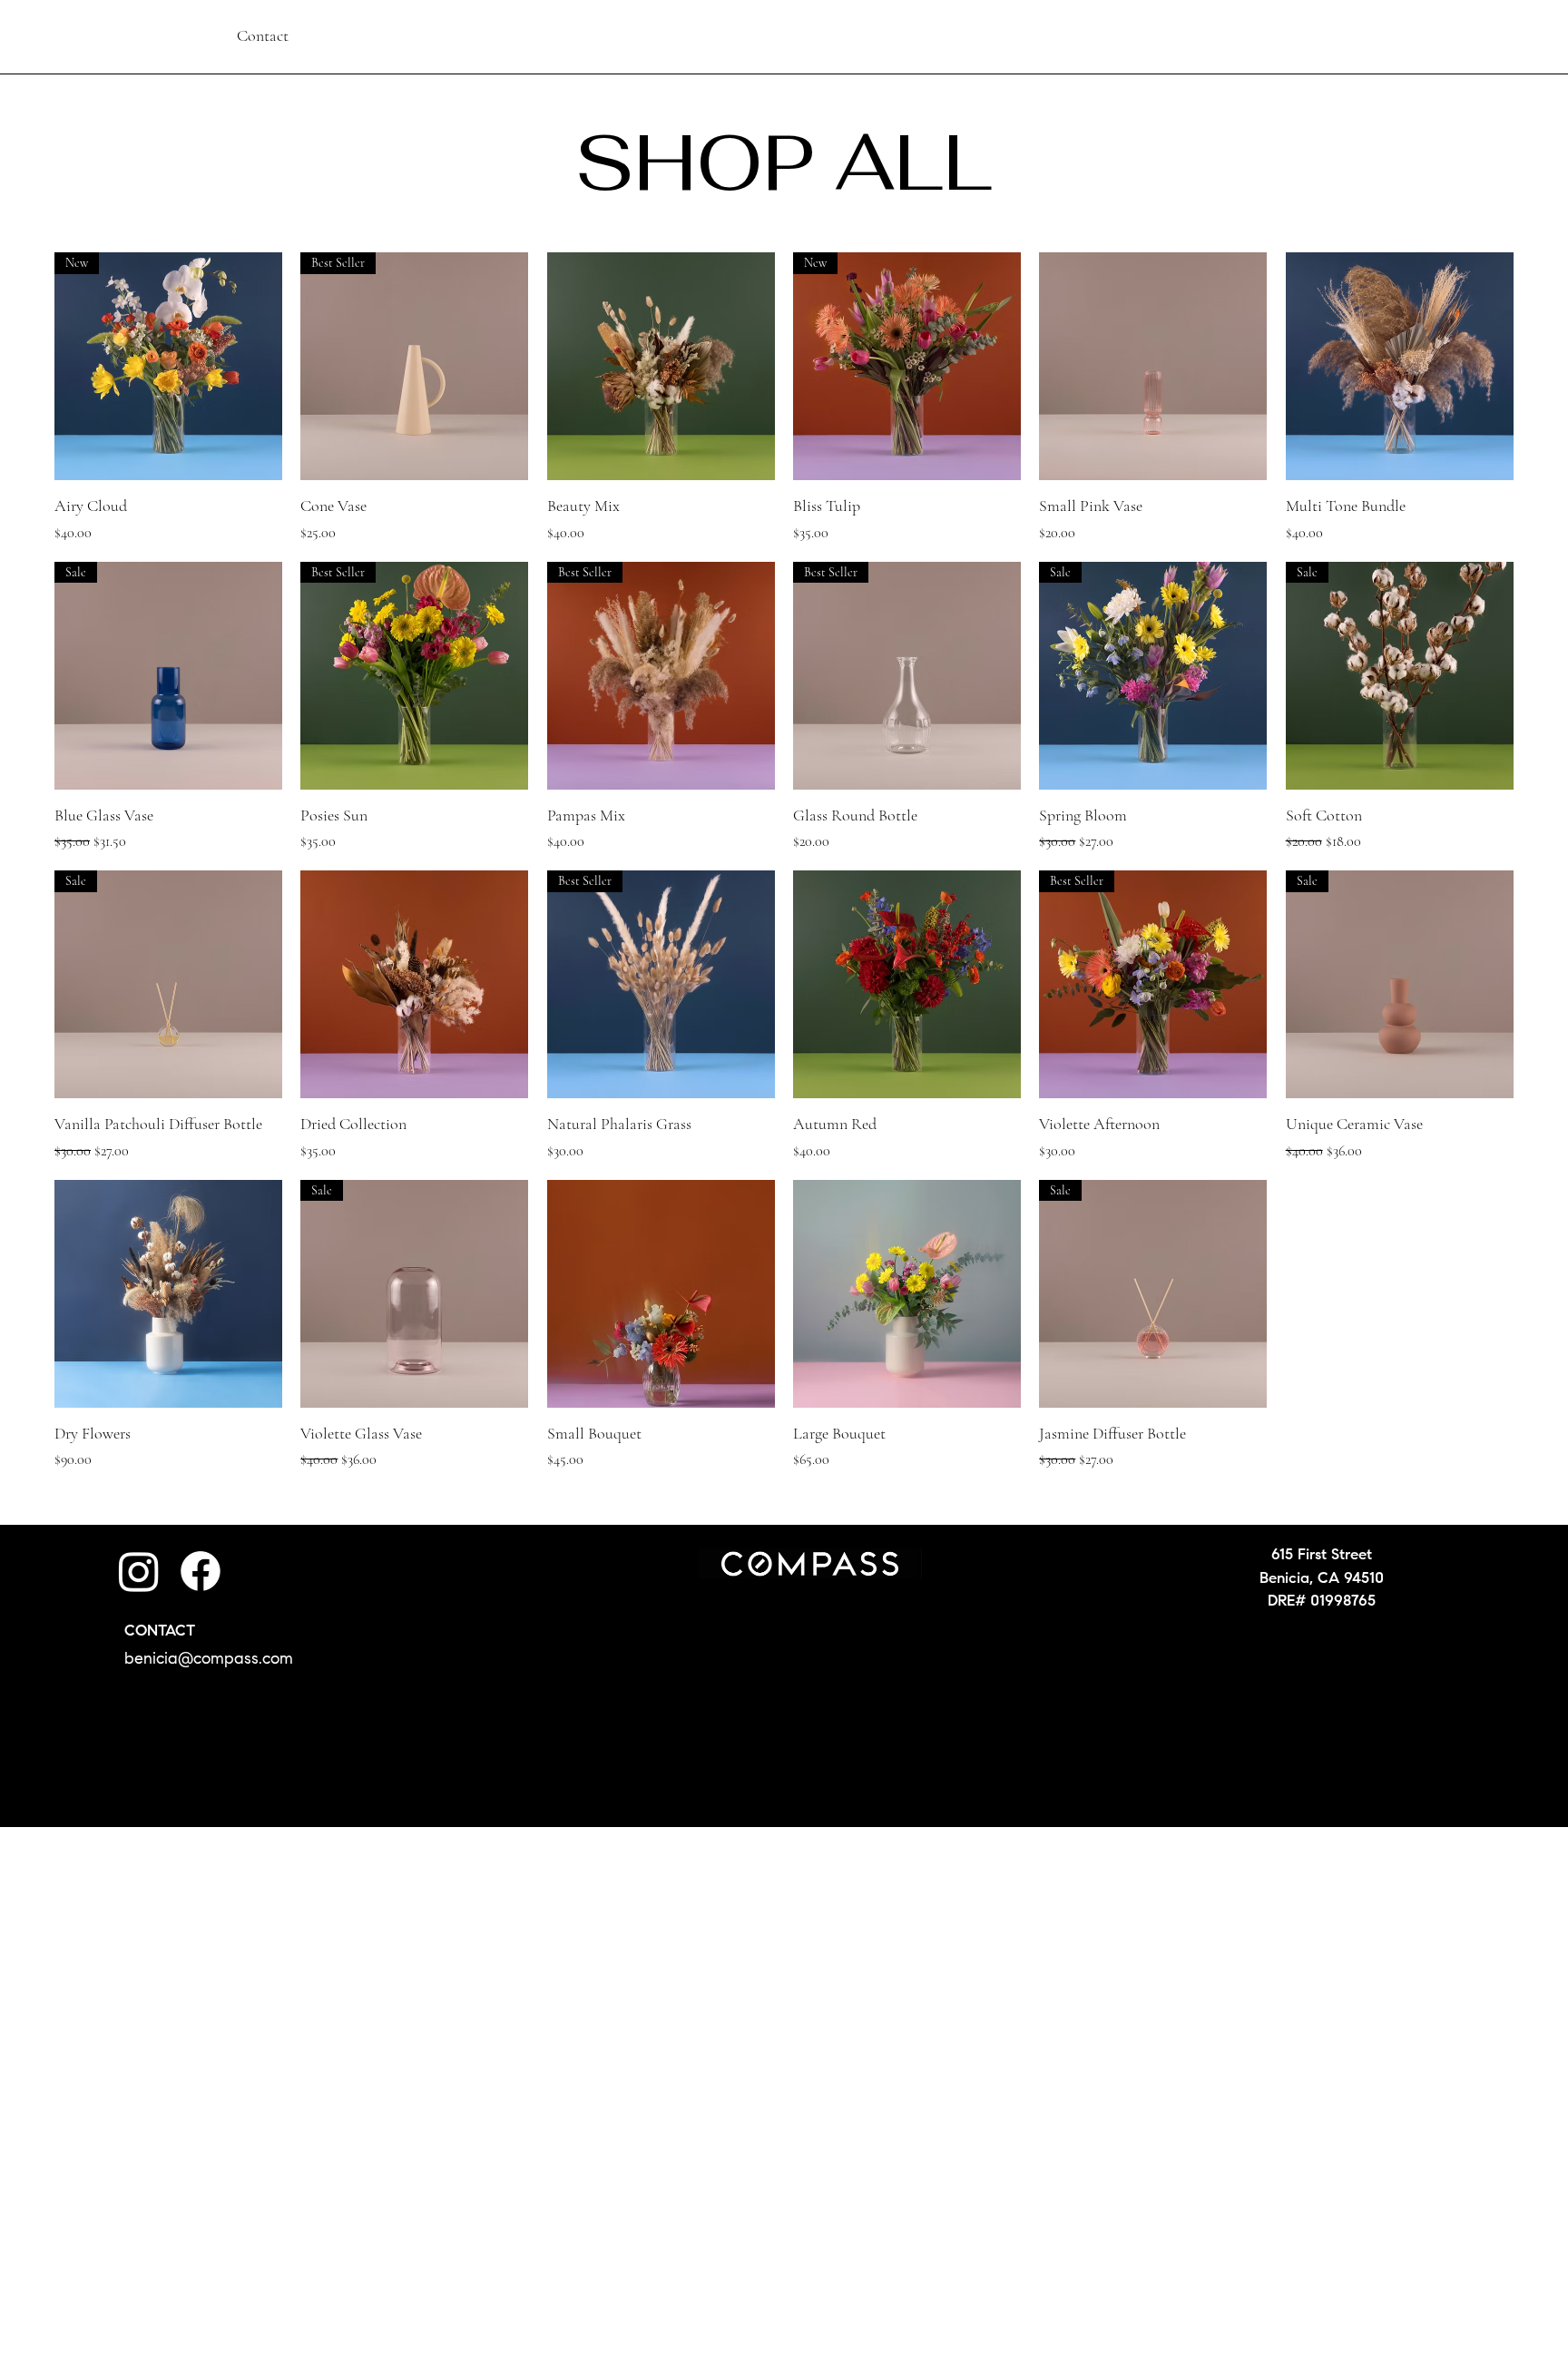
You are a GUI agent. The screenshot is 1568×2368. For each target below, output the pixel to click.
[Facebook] (201, 1571)
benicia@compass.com (209, 1660)
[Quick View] (661, 366)
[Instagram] (139, 1571)
